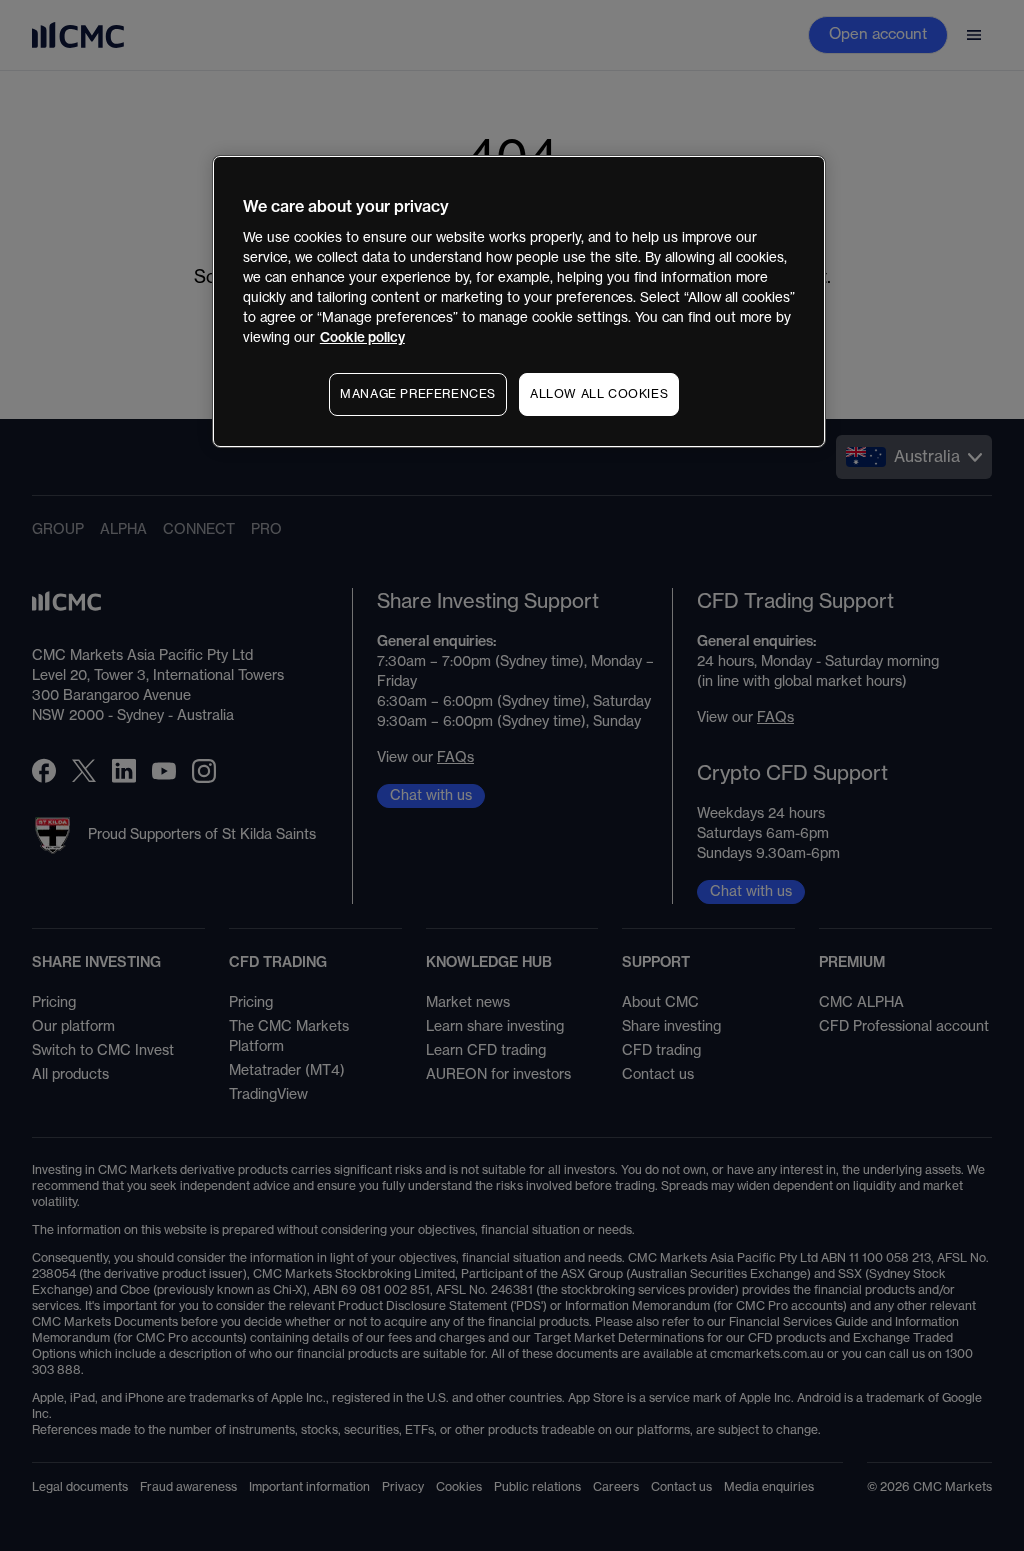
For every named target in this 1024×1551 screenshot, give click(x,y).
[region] (519, 301)
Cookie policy (362, 337)
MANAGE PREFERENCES (418, 394)
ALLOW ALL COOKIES (599, 394)
